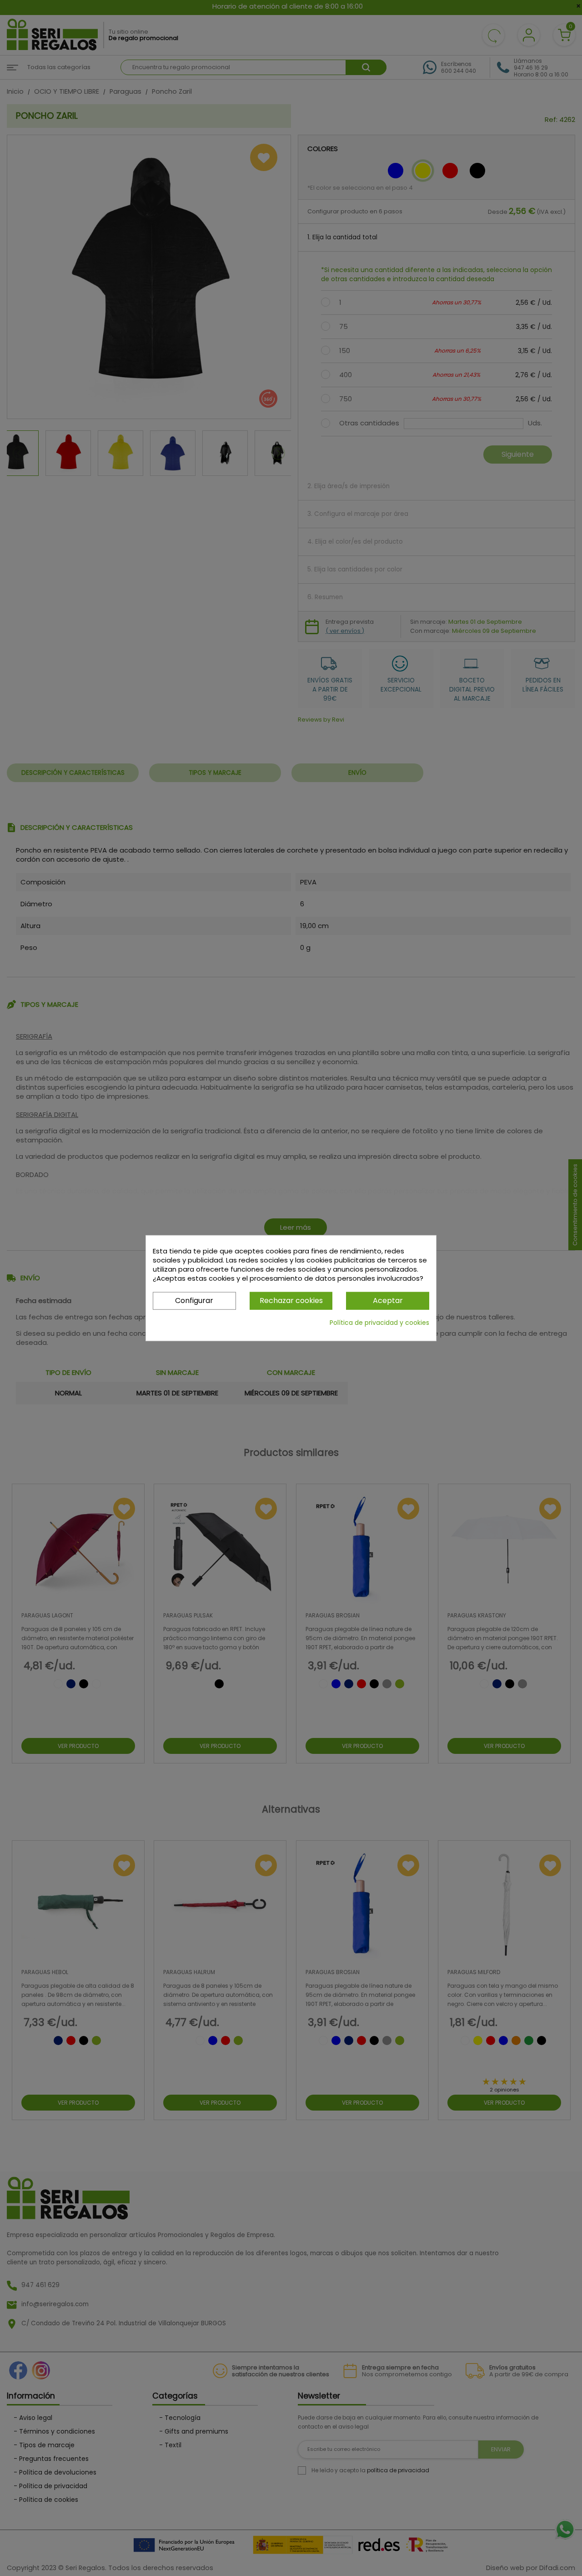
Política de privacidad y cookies (379, 1322)
